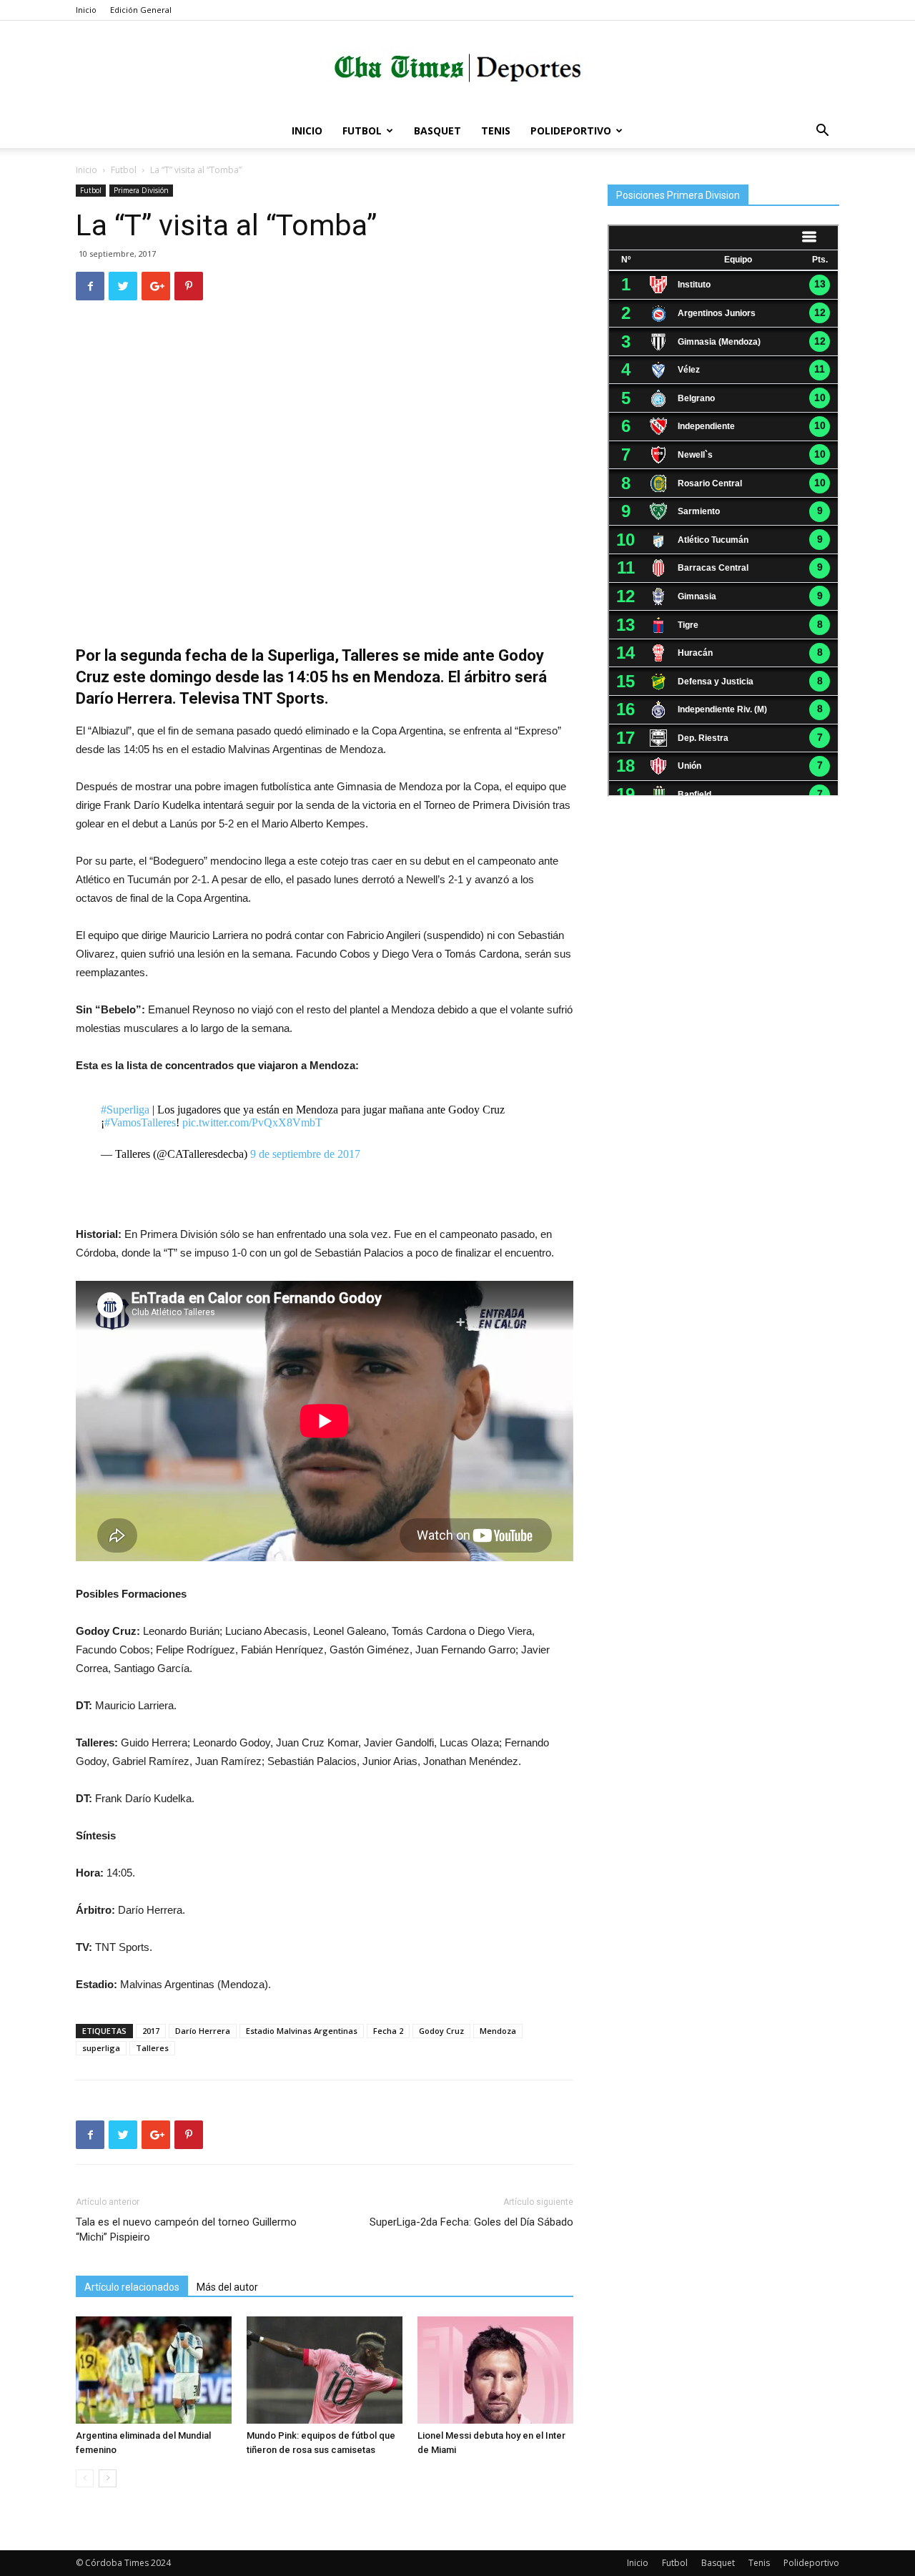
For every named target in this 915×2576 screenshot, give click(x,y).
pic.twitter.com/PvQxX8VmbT (252, 1122)
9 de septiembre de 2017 (305, 1154)
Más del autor (227, 2287)
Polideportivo (571, 131)
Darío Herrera (203, 2031)
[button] (822, 132)
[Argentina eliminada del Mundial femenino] (154, 2370)
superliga (101, 2048)
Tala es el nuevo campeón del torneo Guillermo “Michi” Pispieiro (186, 2230)
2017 (151, 2031)
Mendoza (498, 2031)
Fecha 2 (388, 2031)
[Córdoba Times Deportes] (457, 68)
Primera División (141, 190)
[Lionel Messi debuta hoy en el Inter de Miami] (495, 2370)
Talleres (152, 2048)
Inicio (86, 10)
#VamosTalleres (140, 1122)
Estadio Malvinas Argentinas (302, 2031)
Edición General (141, 10)
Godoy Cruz (441, 2031)
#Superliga (125, 1110)
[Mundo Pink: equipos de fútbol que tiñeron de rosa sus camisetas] (325, 2370)
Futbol (362, 131)
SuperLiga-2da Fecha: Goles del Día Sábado (471, 2222)
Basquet (437, 131)
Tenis (496, 131)
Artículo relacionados (132, 2287)
